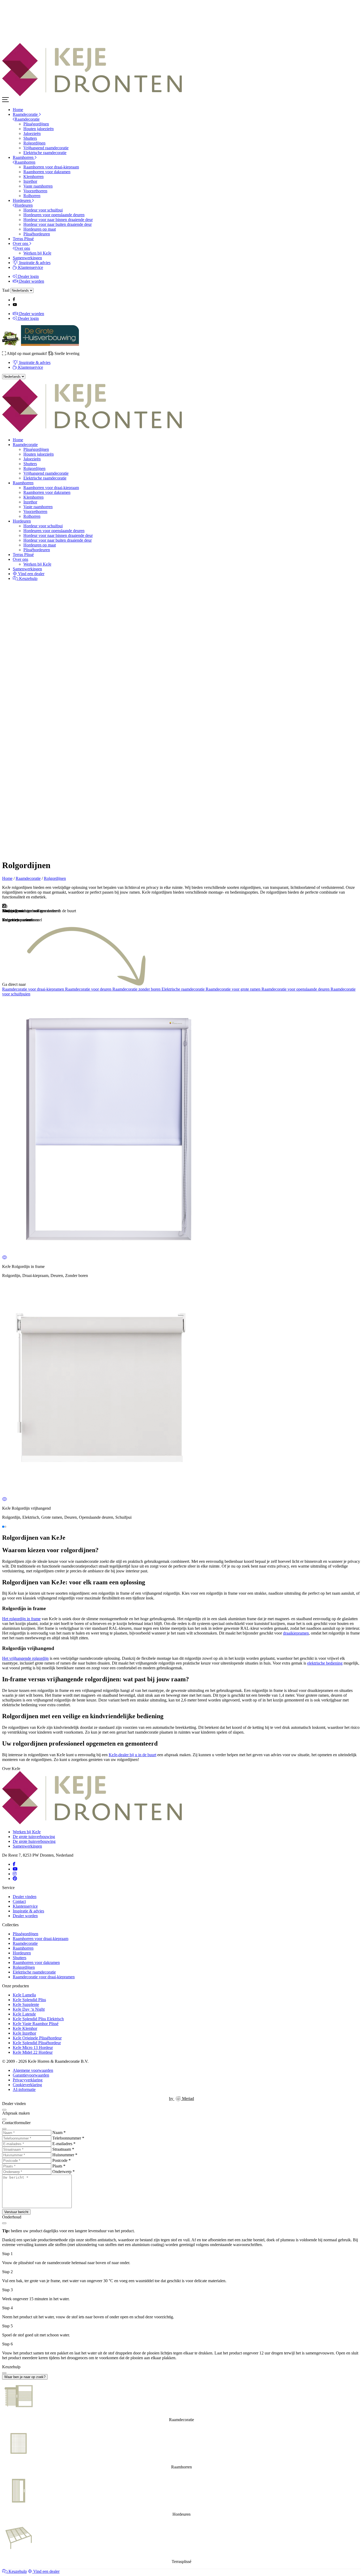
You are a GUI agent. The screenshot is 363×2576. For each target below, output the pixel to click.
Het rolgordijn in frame (21, 1619)
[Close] (4, 2110)
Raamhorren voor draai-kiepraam (51, 167)
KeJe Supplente (26, 2004)
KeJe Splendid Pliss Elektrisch (38, 2019)
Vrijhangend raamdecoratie (46, 148)
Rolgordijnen (34, 143)
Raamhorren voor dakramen (47, 172)
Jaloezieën (32, 133)
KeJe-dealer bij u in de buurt (132, 1755)
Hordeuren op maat (40, 229)
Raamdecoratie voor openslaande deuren (296, 989)
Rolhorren (32, 196)
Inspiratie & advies (34, 263)
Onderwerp (64, 2172)
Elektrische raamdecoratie (45, 153)
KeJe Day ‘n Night (29, 2009)
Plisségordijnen (36, 124)
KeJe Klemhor (25, 2028)
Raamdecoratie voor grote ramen (234, 989)
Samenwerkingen (27, 258)
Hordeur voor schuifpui (43, 210)
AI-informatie (24, 2089)
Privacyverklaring (28, 2080)
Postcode (62, 2160)
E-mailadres (64, 2144)
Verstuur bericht (16, 2212)
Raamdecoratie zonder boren (137, 989)
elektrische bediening (325, 1663)
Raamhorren (24, 157)
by (181, 2098)
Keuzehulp (28, 578)
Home (18, 110)
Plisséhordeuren (37, 234)
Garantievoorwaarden (31, 2075)
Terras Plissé (23, 239)
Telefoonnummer (68, 2138)
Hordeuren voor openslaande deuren (54, 215)
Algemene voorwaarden (33, 2070)
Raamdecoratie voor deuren (89, 989)
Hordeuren (22, 200)
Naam (59, 2132)
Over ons (21, 243)
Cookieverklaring (27, 2085)
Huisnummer (65, 2155)
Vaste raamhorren (38, 186)
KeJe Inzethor (24, 2033)
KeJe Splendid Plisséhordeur (37, 2043)
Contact (19, 1901)
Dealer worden (31, 281)
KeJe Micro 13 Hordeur (33, 2047)
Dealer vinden (25, 1897)
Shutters (30, 138)
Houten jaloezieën (39, 129)
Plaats (59, 2166)
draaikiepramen (296, 1633)
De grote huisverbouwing (34, 1841)
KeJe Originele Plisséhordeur (37, 2038)
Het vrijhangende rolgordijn (25, 1658)
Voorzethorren (35, 191)
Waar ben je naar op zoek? (25, 2377)
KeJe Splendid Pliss (29, 2000)
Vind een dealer (31, 574)
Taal (6, 290)
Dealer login (28, 276)
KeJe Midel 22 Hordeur (33, 2052)
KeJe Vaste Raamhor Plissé (36, 2024)
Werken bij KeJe (37, 253)
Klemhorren (33, 177)
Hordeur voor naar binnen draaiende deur (58, 220)
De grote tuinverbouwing (34, 1837)
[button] (3, 1527)
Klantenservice (30, 267)
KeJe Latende (24, 2014)
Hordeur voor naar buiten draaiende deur (58, 224)
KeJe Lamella (24, 1995)
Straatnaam (63, 2149)
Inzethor (30, 181)
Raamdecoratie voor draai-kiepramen (34, 989)
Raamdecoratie (26, 114)
